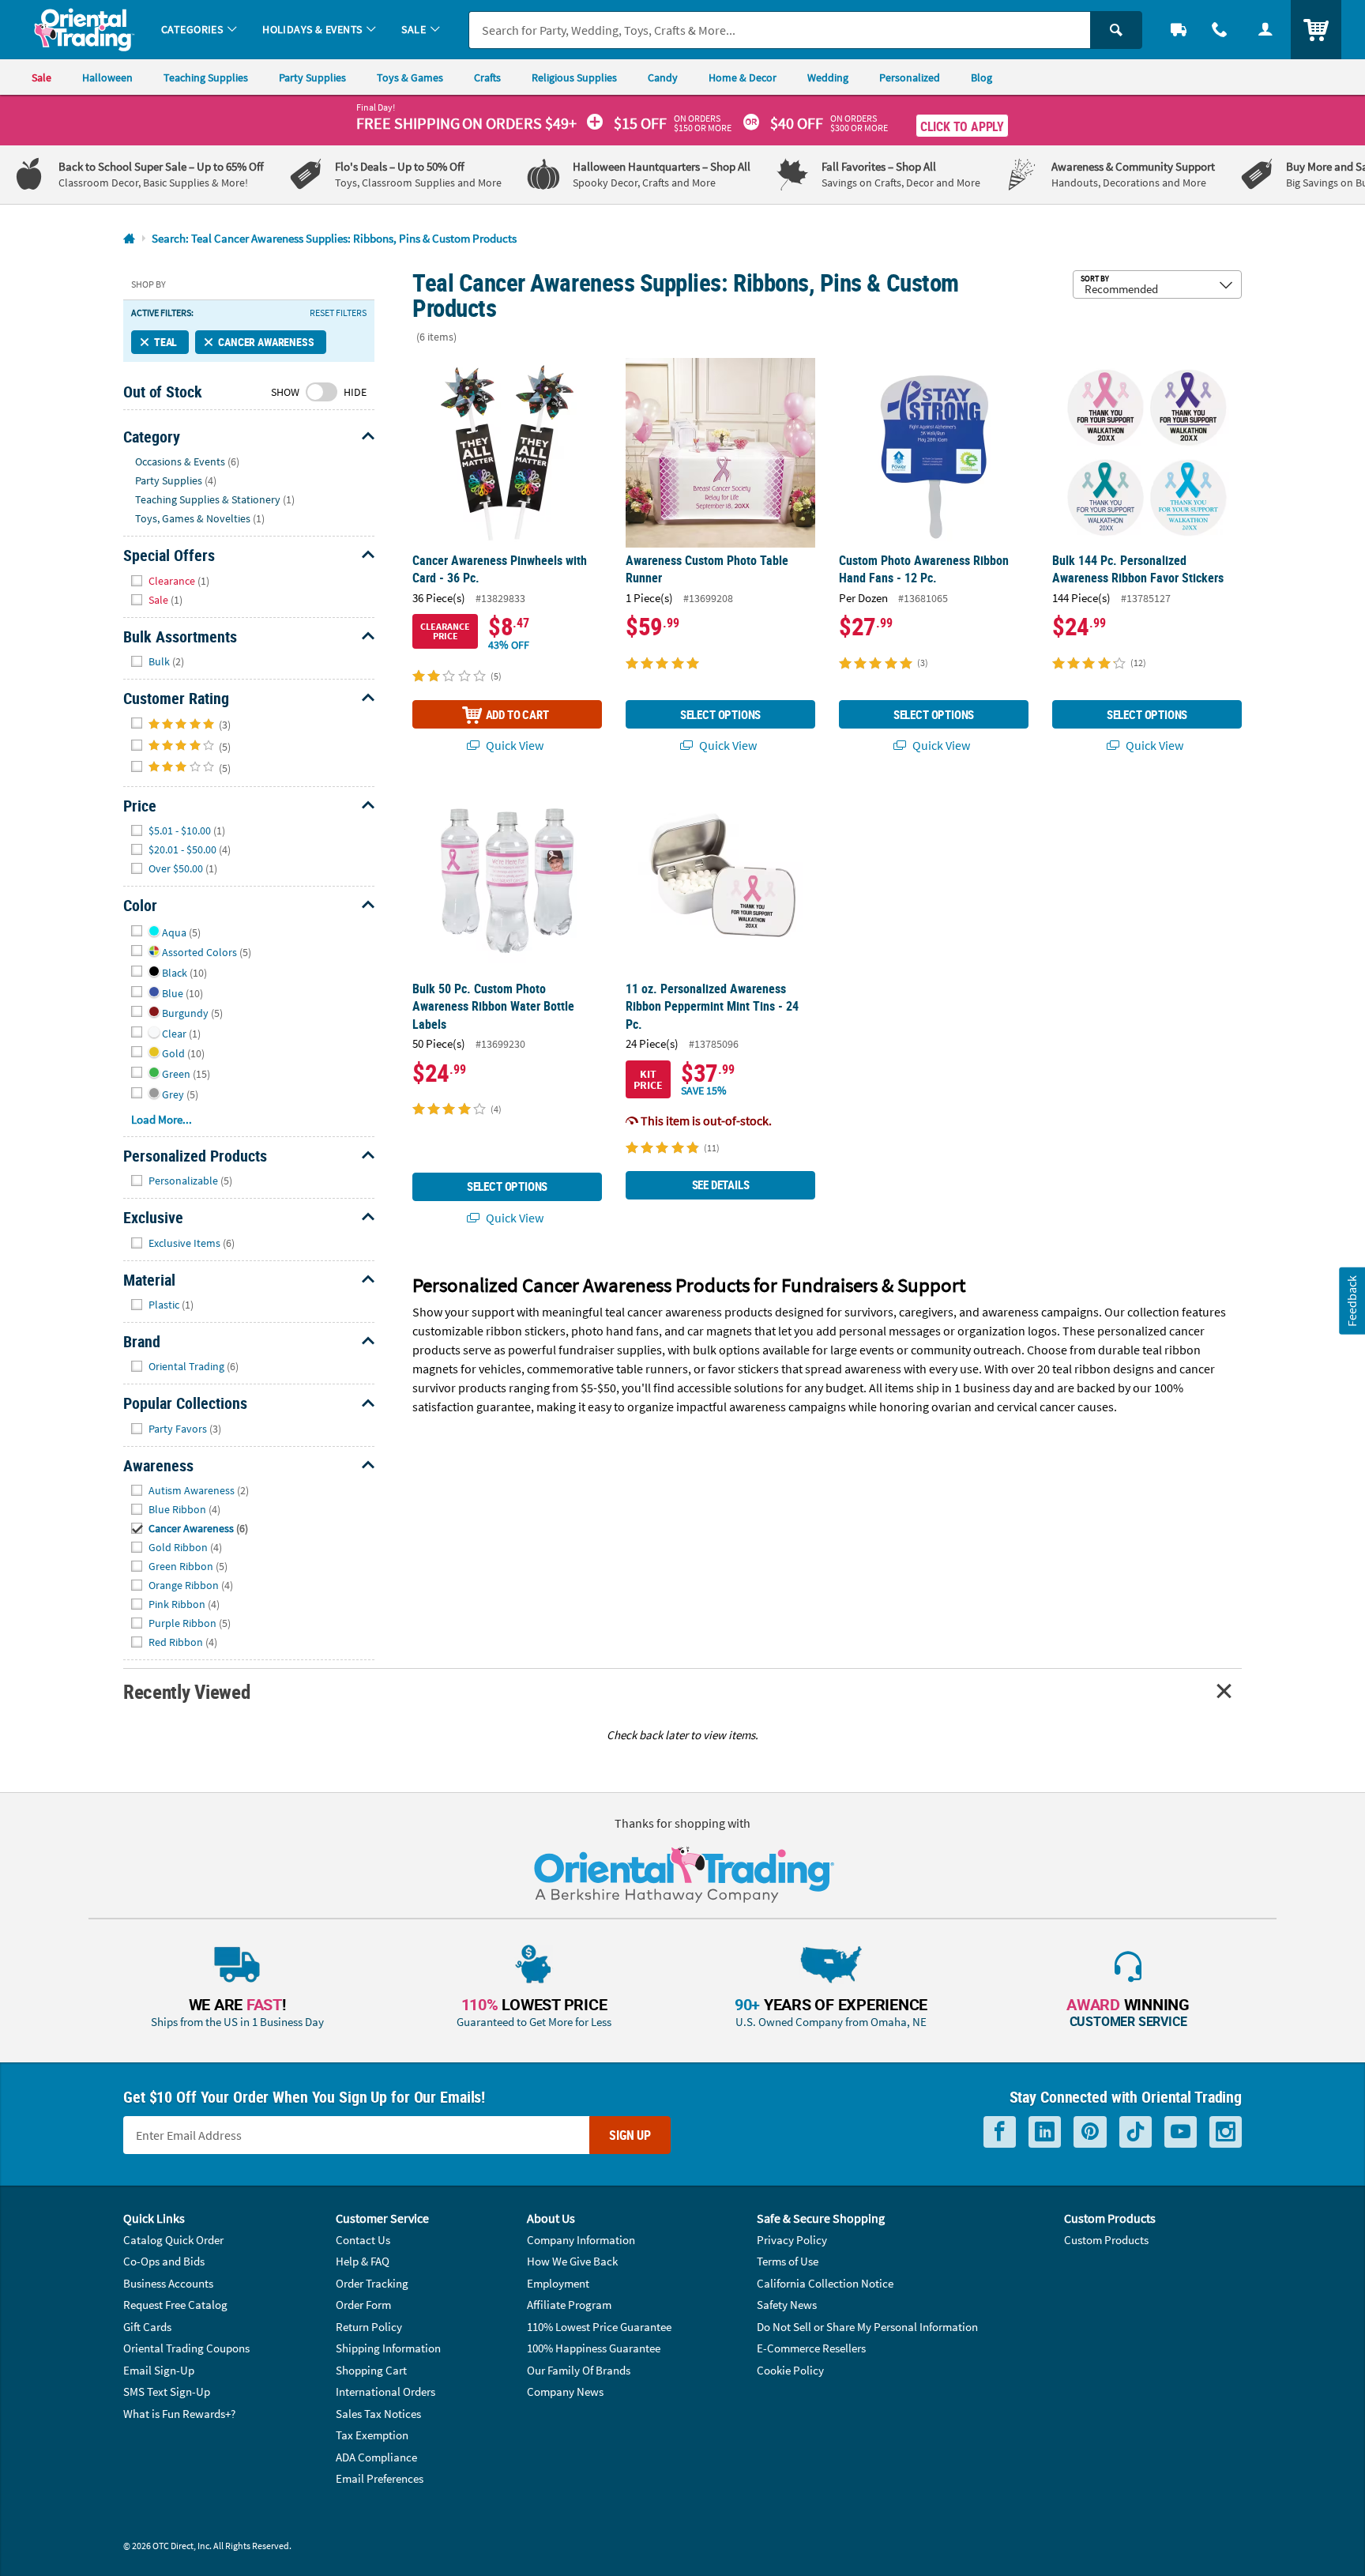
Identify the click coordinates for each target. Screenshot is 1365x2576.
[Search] (1116, 30)
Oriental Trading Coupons (186, 2348)
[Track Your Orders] (1179, 30)
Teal (165, 342)
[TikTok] (1136, 2132)
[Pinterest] (1090, 2132)
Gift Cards (147, 2327)
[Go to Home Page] (129, 239)
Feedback (1352, 1301)
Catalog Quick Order (173, 2240)
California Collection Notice (825, 2283)
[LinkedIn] (1045, 2132)
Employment (558, 2283)
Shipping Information (388, 2348)
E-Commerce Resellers (811, 2348)
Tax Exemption (372, 2435)
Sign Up (630, 2135)
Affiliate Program (569, 2305)
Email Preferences (380, 2478)
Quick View (513, 745)
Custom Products (1106, 2240)
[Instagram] (1226, 2132)
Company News (565, 2391)
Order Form (363, 2305)
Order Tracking (372, 2283)
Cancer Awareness (266, 342)
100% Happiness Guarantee (594, 2348)
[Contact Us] (1220, 30)
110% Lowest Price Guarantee (599, 2327)
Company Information (581, 2240)
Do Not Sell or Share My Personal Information (867, 2327)
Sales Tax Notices (378, 2414)
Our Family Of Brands (579, 2370)
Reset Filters (338, 313)
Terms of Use (788, 2261)
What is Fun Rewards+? (179, 2414)
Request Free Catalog (175, 2305)
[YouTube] (1181, 2132)
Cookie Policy (790, 2370)
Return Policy (369, 2327)
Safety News (787, 2305)
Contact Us (363, 2240)
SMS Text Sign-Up (167, 2391)
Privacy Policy (792, 2240)
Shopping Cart (371, 2370)
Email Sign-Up (159, 2370)
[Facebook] (1000, 2132)
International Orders (385, 2391)
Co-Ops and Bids (164, 2261)
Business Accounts (168, 2283)
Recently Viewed (186, 1691)
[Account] (1265, 30)
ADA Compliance (376, 2457)
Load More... (162, 1119)
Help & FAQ (363, 2261)
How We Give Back (572, 2261)
